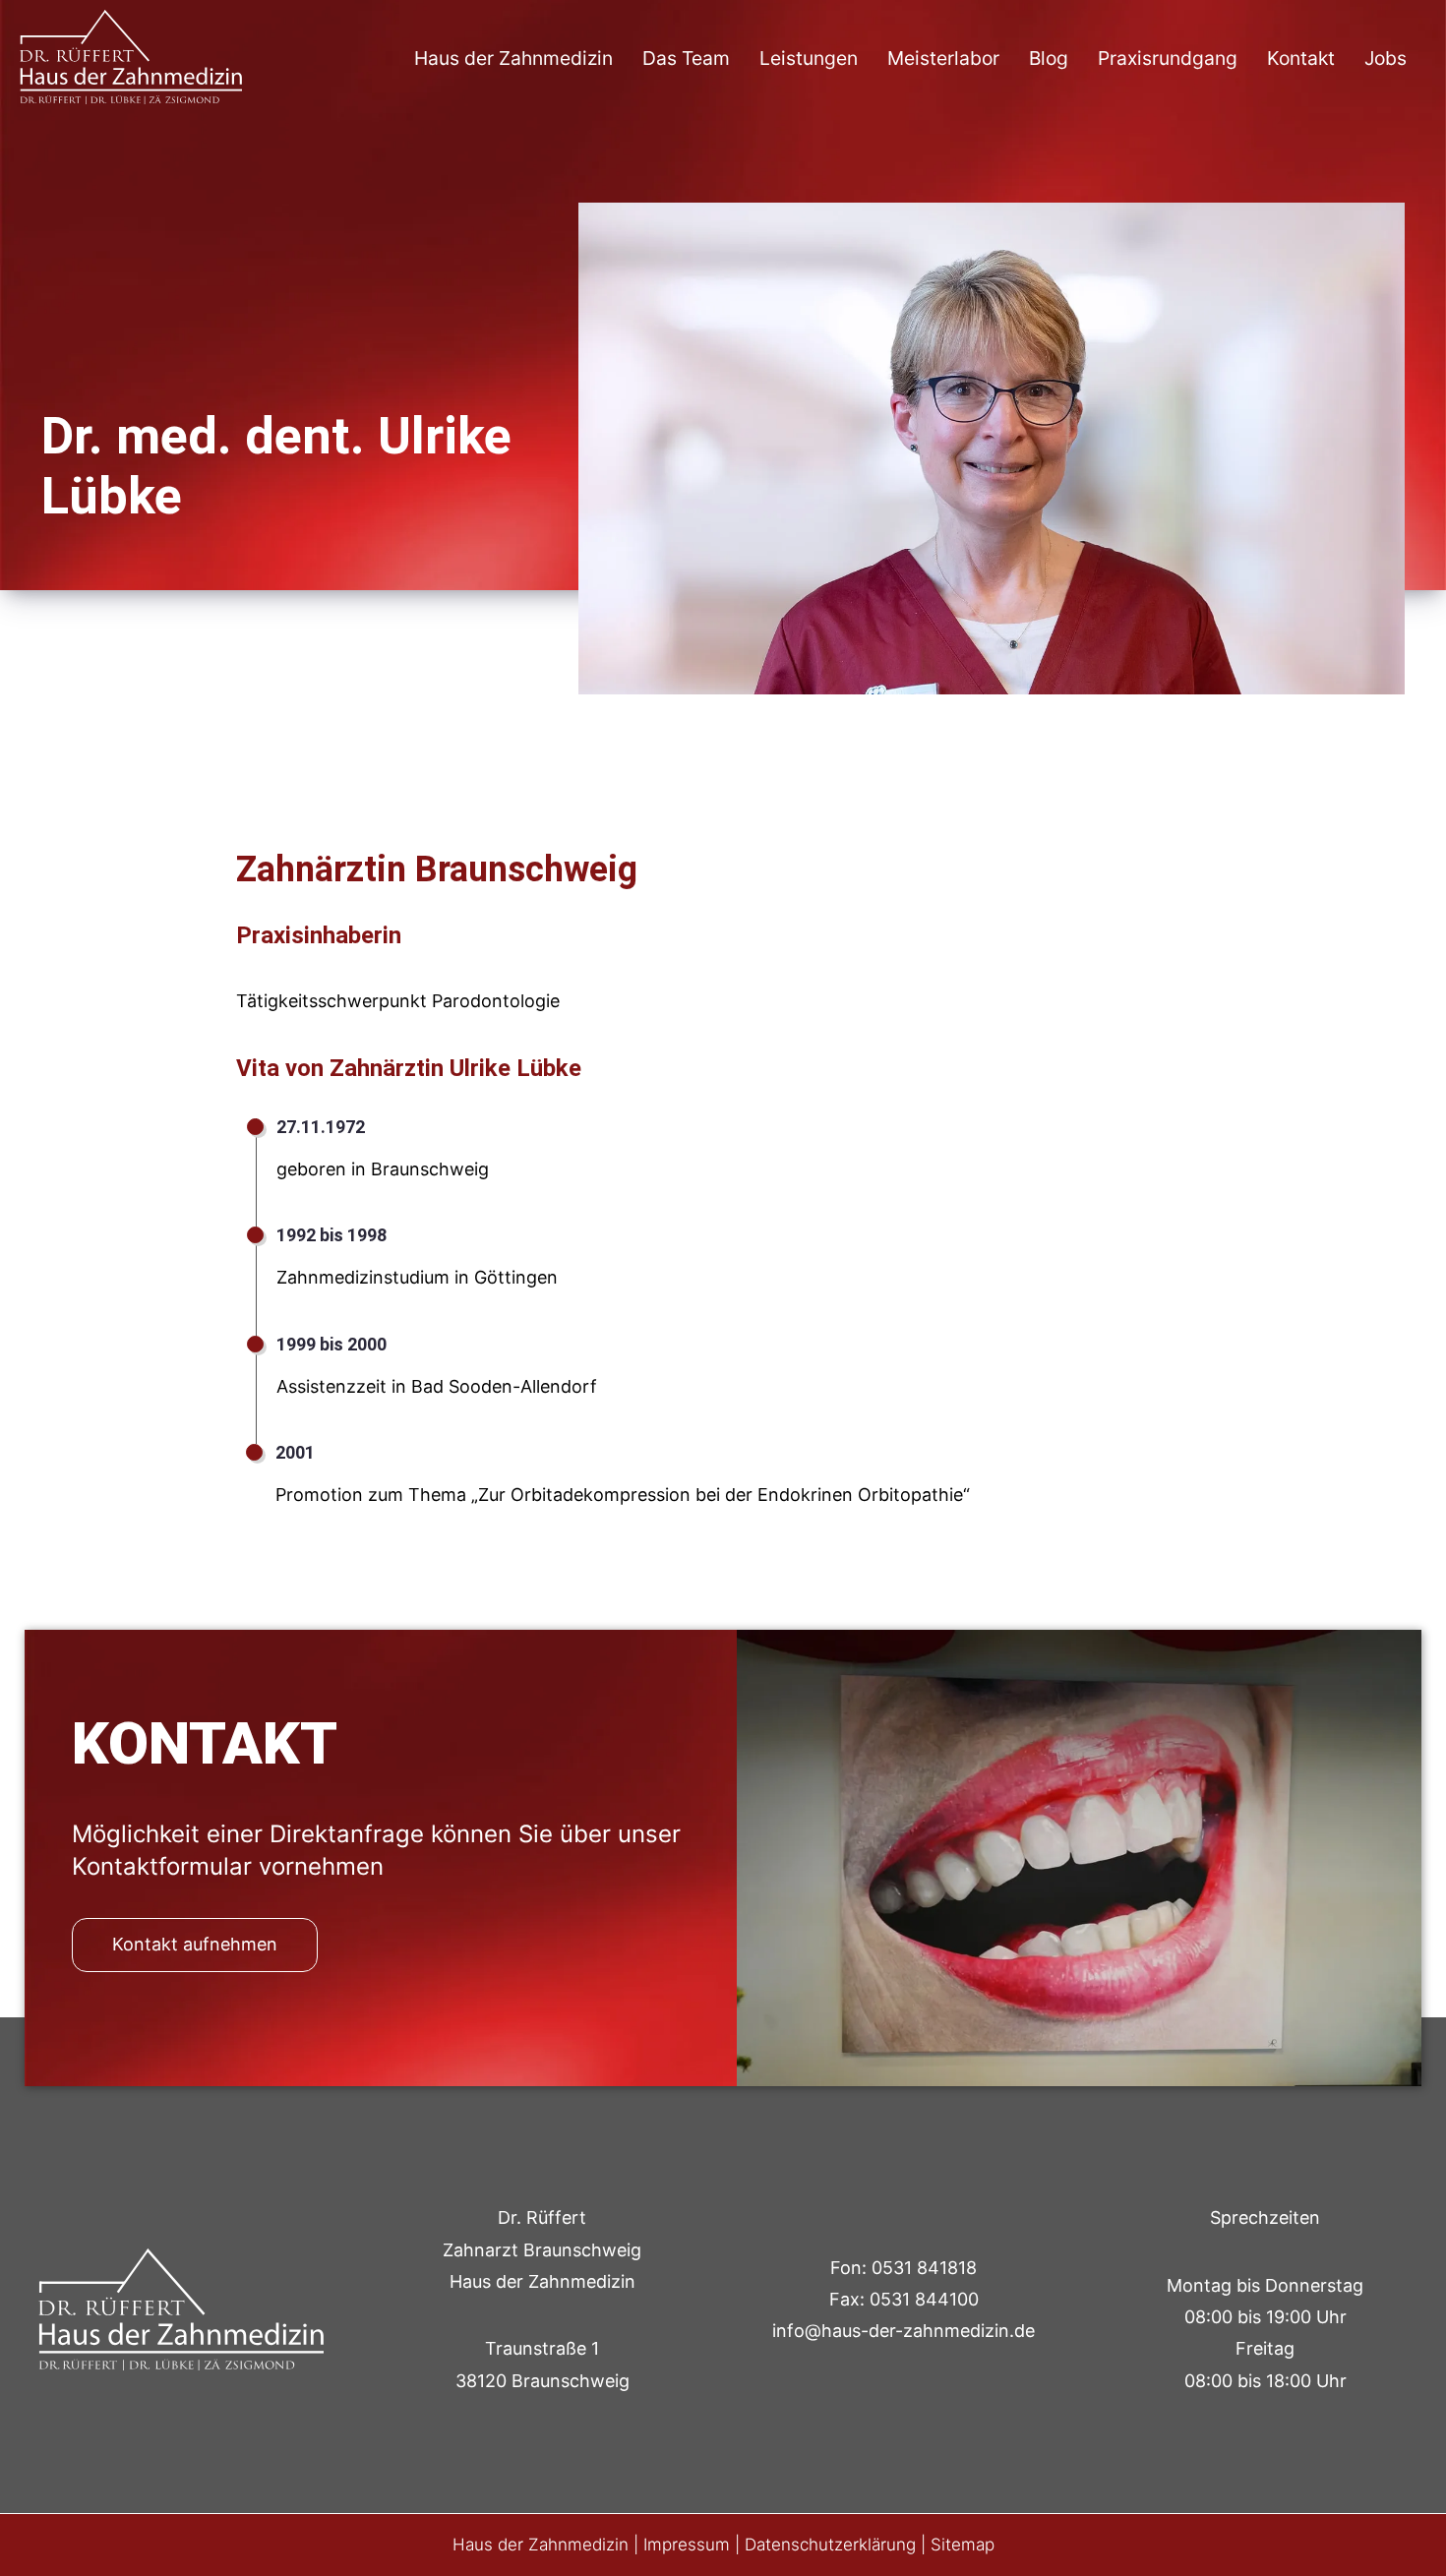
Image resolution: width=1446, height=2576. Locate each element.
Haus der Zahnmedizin (513, 58)
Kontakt (1301, 58)
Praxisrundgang (1168, 58)
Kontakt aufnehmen (195, 1944)
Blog (1049, 58)
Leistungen (809, 58)
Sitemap (963, 2545)
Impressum (687, 2545)
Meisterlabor (943, 58)
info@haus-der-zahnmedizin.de (904, 2331)
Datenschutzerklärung (830, 2545)
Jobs (1386, 58)
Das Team (686, 58)
